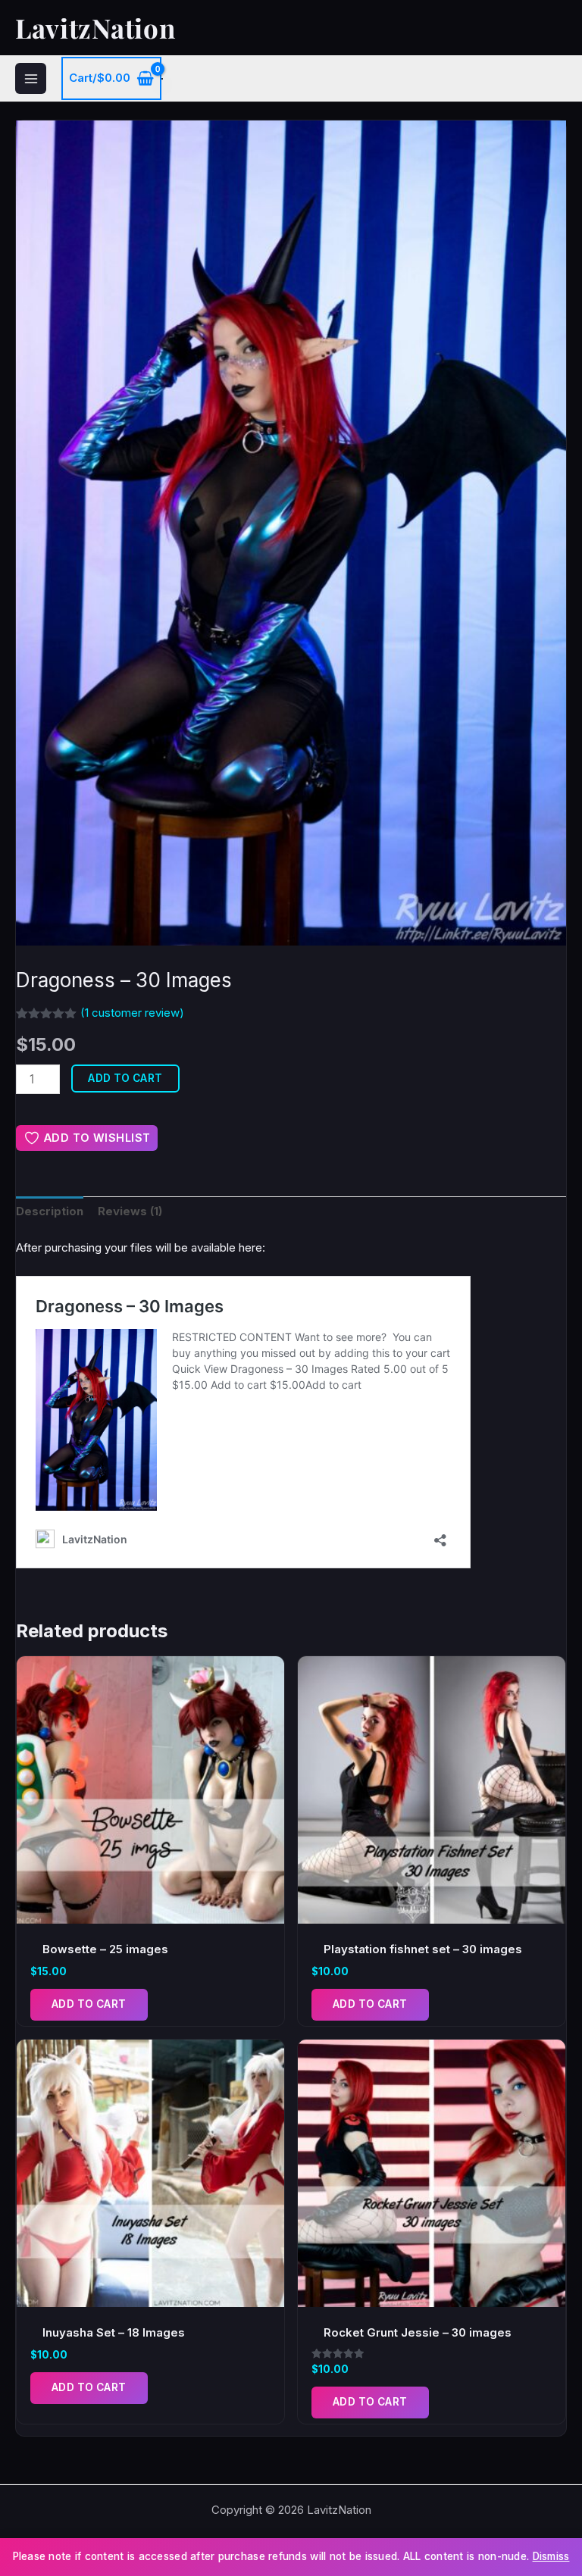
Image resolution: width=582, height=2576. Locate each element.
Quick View (150, 1910)
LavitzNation (95, 28)
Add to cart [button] (89, 2004)
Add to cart (125, 1078)
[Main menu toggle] (31, 78)
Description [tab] (50, 1211)
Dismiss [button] (551, 2556)
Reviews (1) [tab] (130, 1211)
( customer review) (132, 1013)
